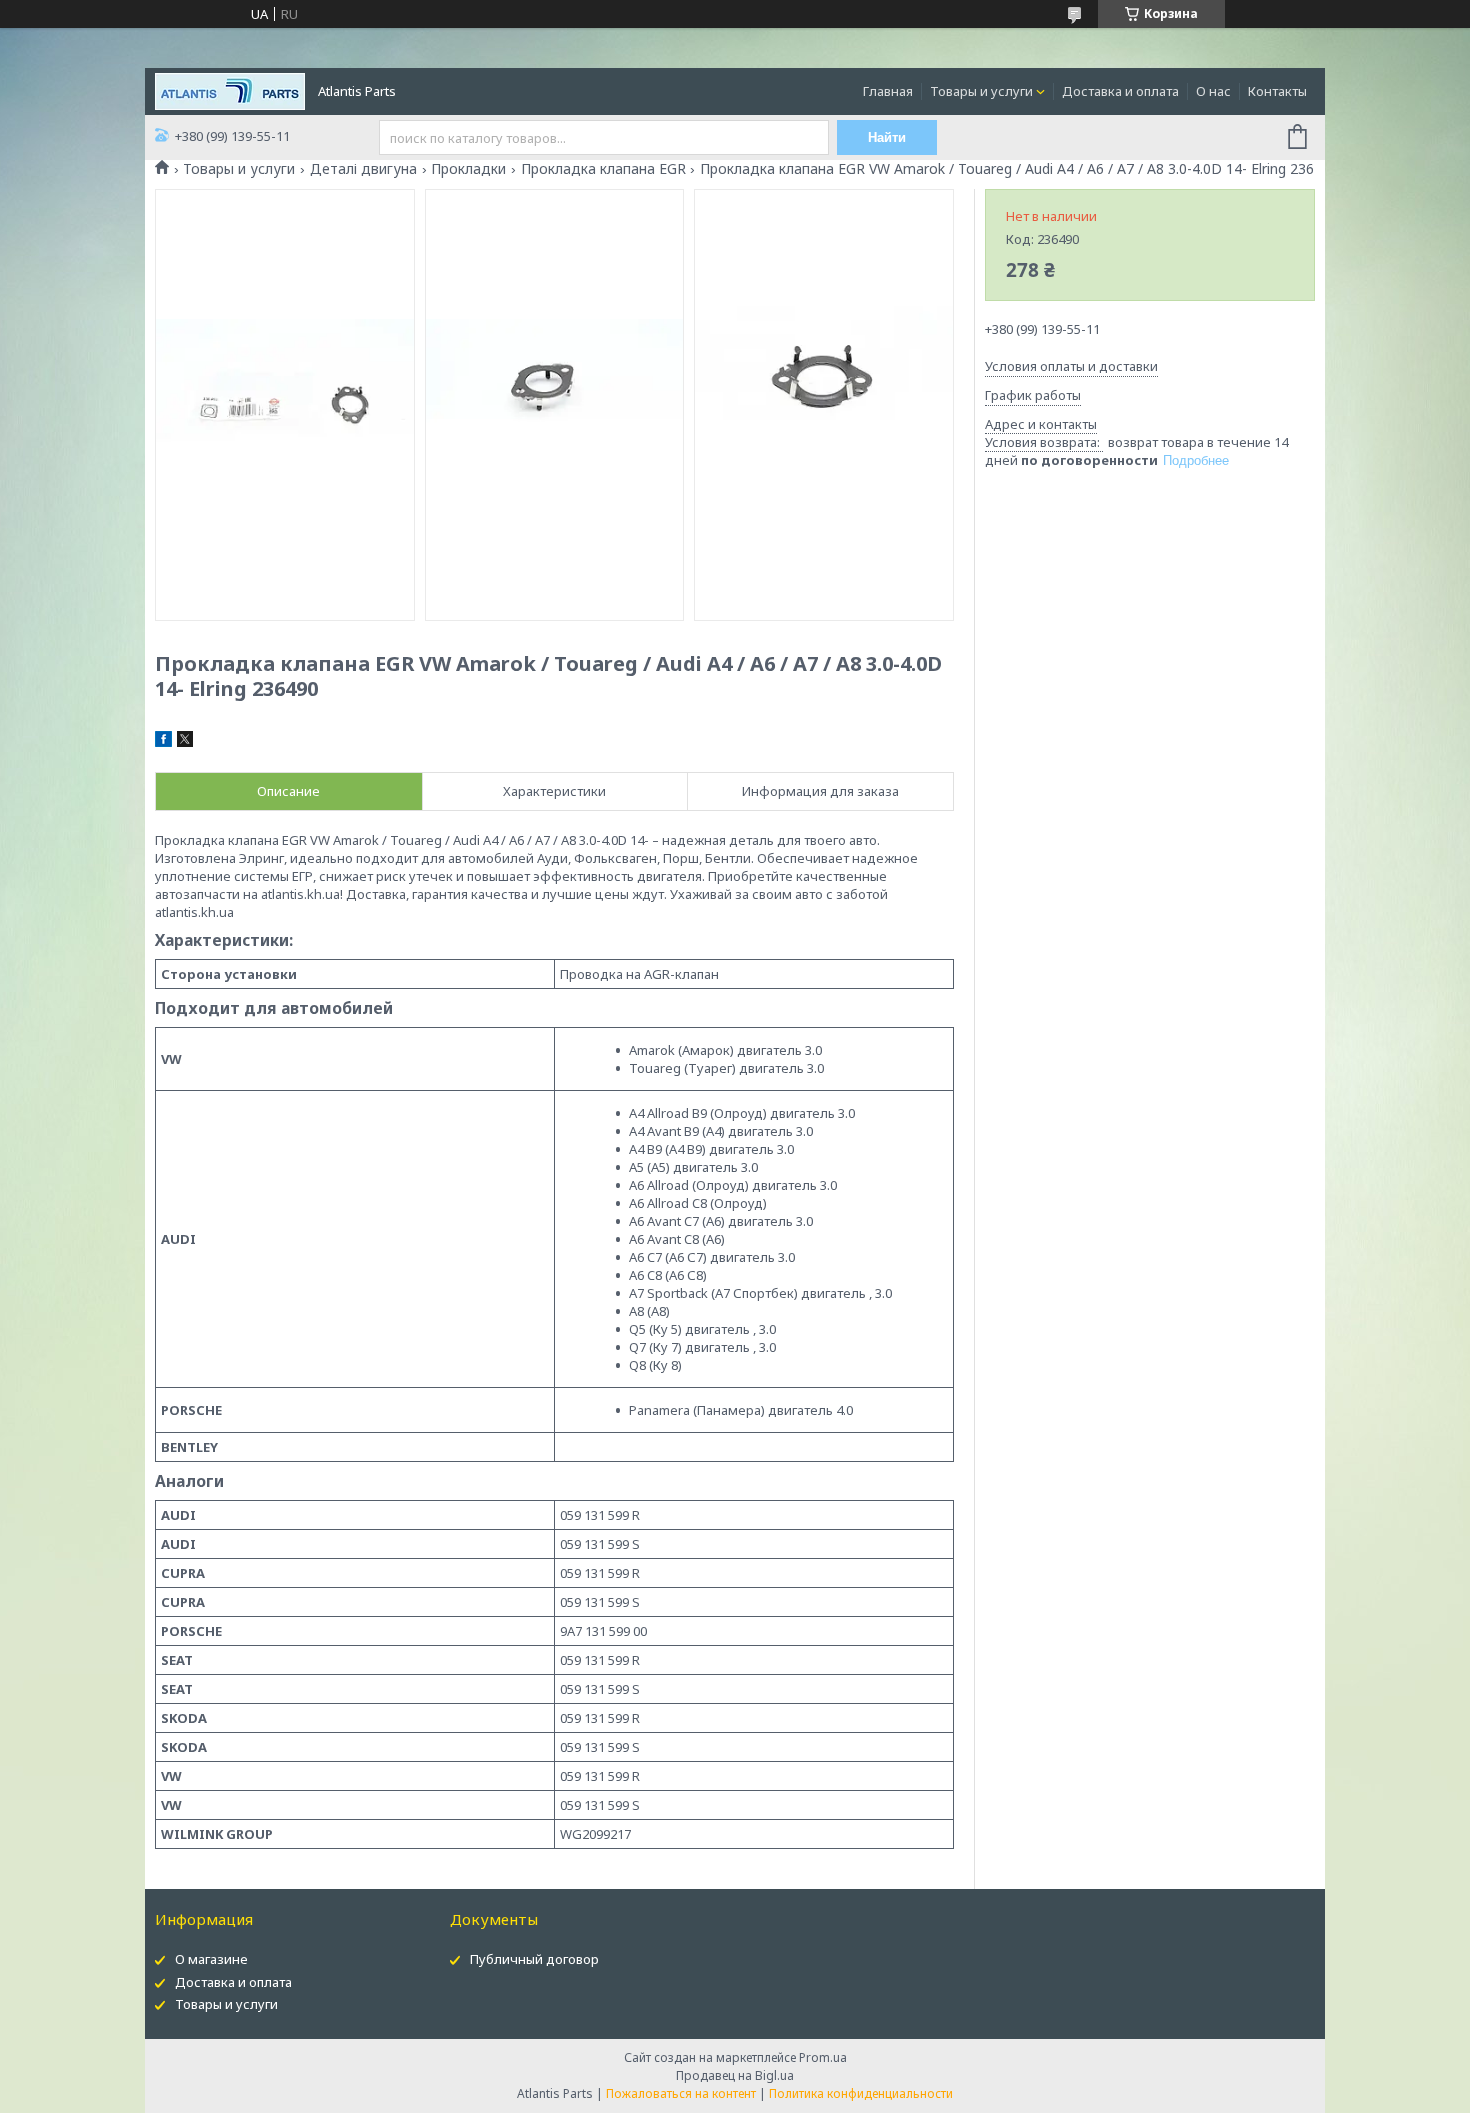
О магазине (211, 1959)
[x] (185, 742)
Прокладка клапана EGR (603, 169)
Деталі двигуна (363, 169)
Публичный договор (534, 1959)
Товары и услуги (981, 91)
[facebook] (163, 742)
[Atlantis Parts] (230, 90)
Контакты (1277, 91)
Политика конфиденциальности (861, 2093)
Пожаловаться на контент (681, 2093)
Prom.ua (823, 2057)
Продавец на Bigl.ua (735, 2075)
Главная (888, 91)
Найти (887, 137)
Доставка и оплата (1120, 91)
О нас (1213, 91)
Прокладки (468, 169)
